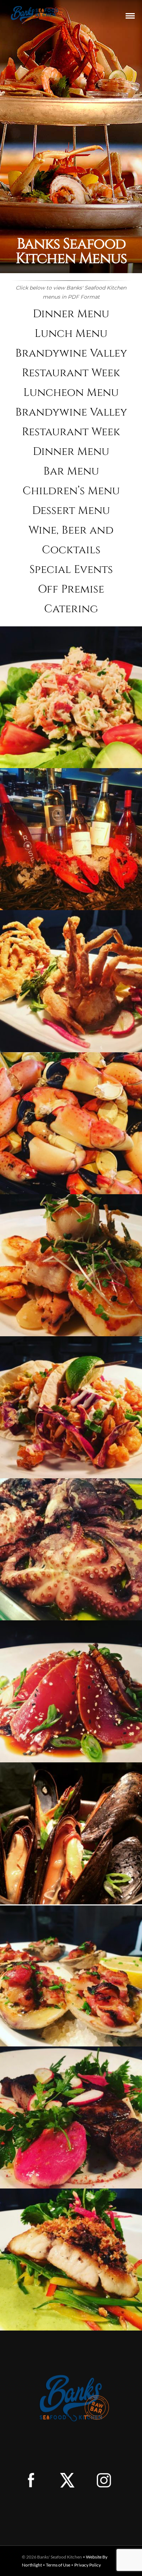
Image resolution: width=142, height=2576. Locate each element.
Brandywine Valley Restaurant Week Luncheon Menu (71, 373)
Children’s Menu (71, 491)
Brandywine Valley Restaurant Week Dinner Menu (71, 432)
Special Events (71, 570)
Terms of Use (58, 2565)
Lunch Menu (71, 334)
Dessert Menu (71, 511)
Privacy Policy (88, 2565)
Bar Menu (71, 471)
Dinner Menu (71, 314)
